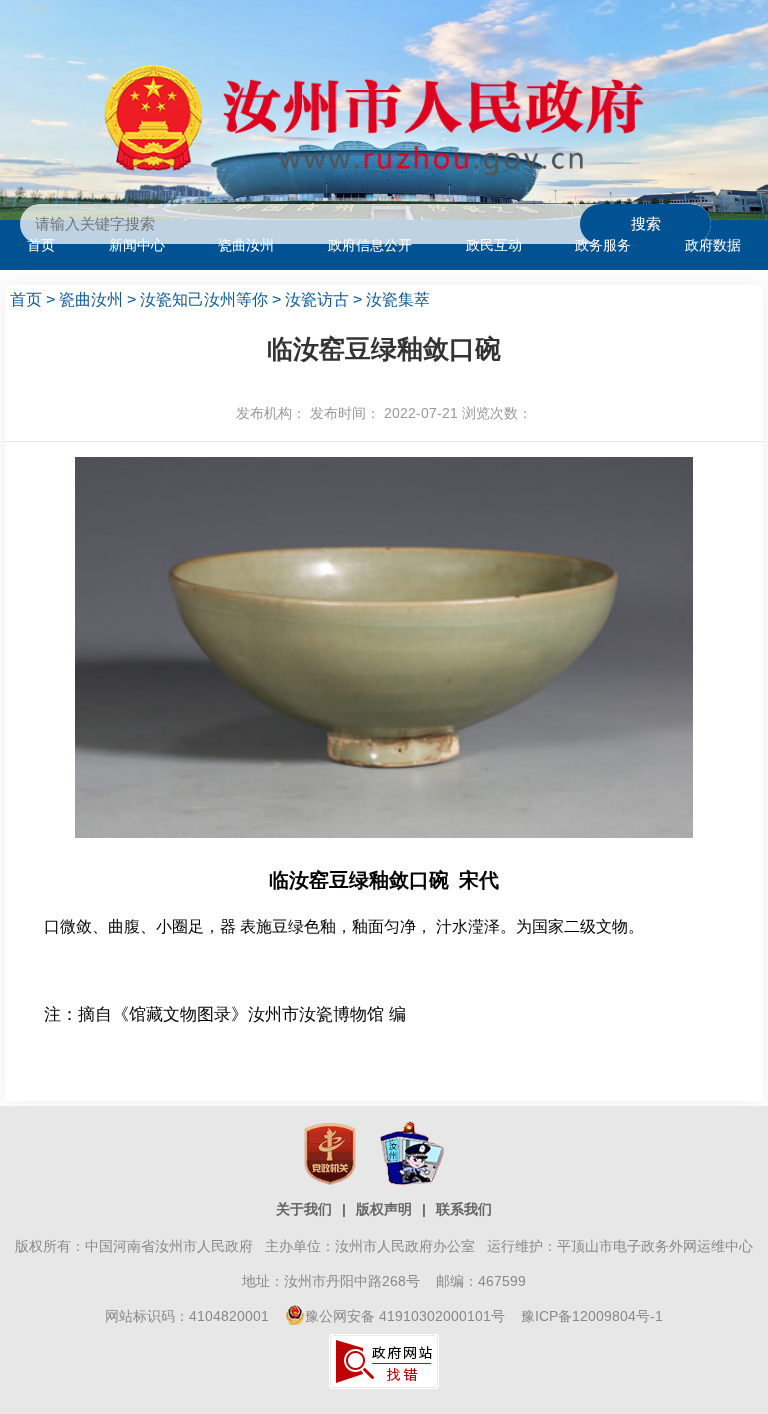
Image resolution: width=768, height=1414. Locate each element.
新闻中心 (137, 245)
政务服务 (603, 245)
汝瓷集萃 (398, 299)
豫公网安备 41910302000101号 (405, 1316)
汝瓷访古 (317, 299)
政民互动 (494, 245)
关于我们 (304, 1209)
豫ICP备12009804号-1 (592, 1316)
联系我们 (464, 1209)
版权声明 (384, 1209)
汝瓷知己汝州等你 (204, 299)
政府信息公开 (370, 245)
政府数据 (713, 245)
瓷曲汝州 (246, 245)
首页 (41, 245)
